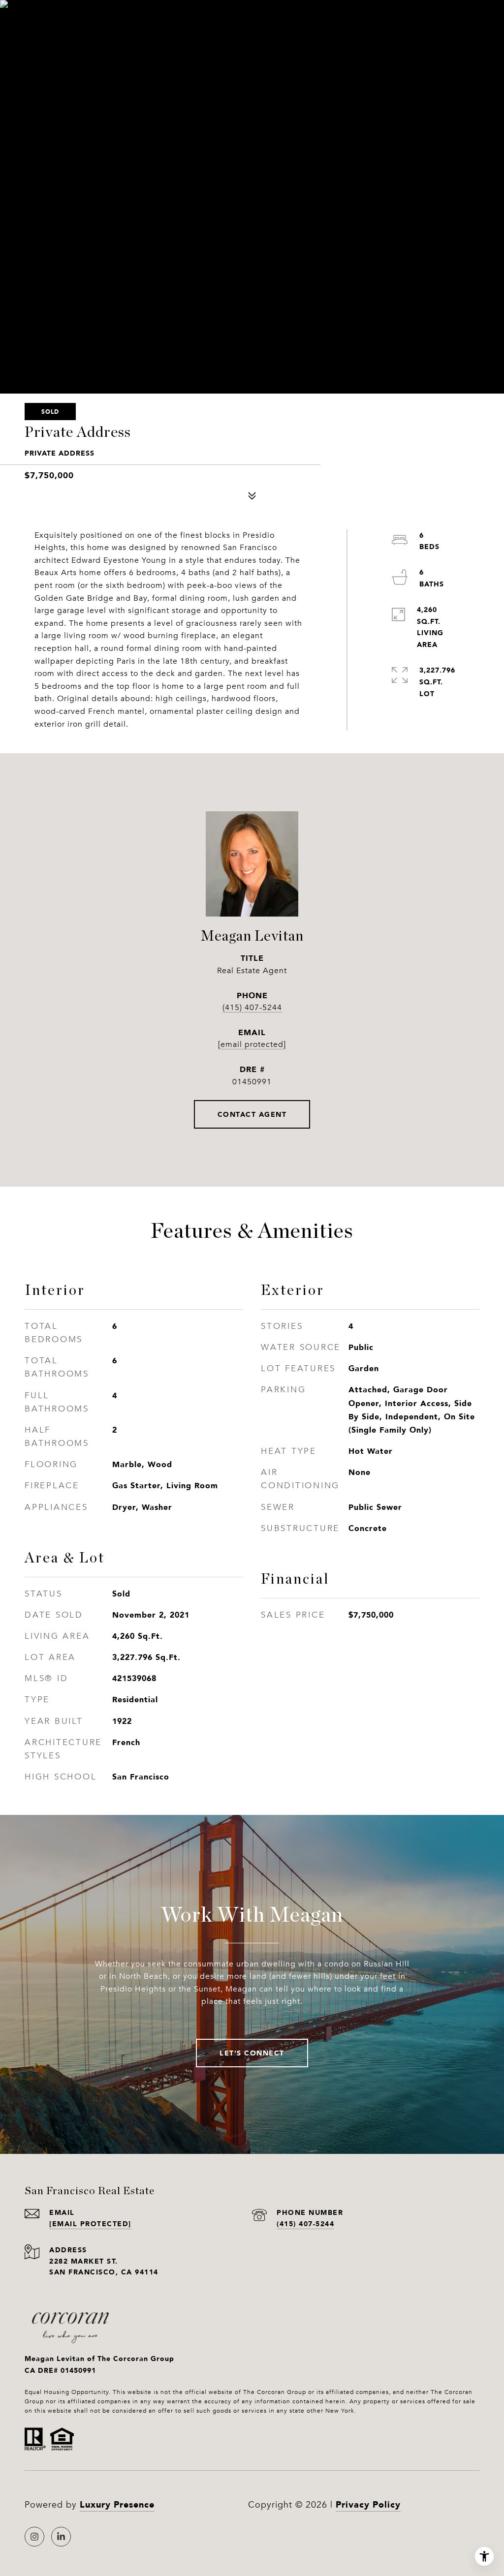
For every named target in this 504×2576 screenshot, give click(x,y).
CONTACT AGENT (252, 1114)
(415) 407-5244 (252, 1008)
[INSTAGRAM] (34, 2537)
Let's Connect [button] (252, 2053)
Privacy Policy (368, 2504)
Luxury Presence (117, 2504)
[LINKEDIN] (61, 2537)
